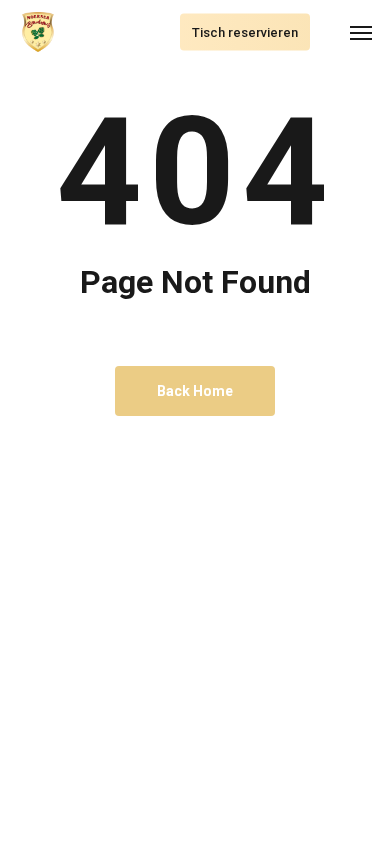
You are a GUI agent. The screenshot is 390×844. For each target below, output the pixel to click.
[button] (361, 32)
